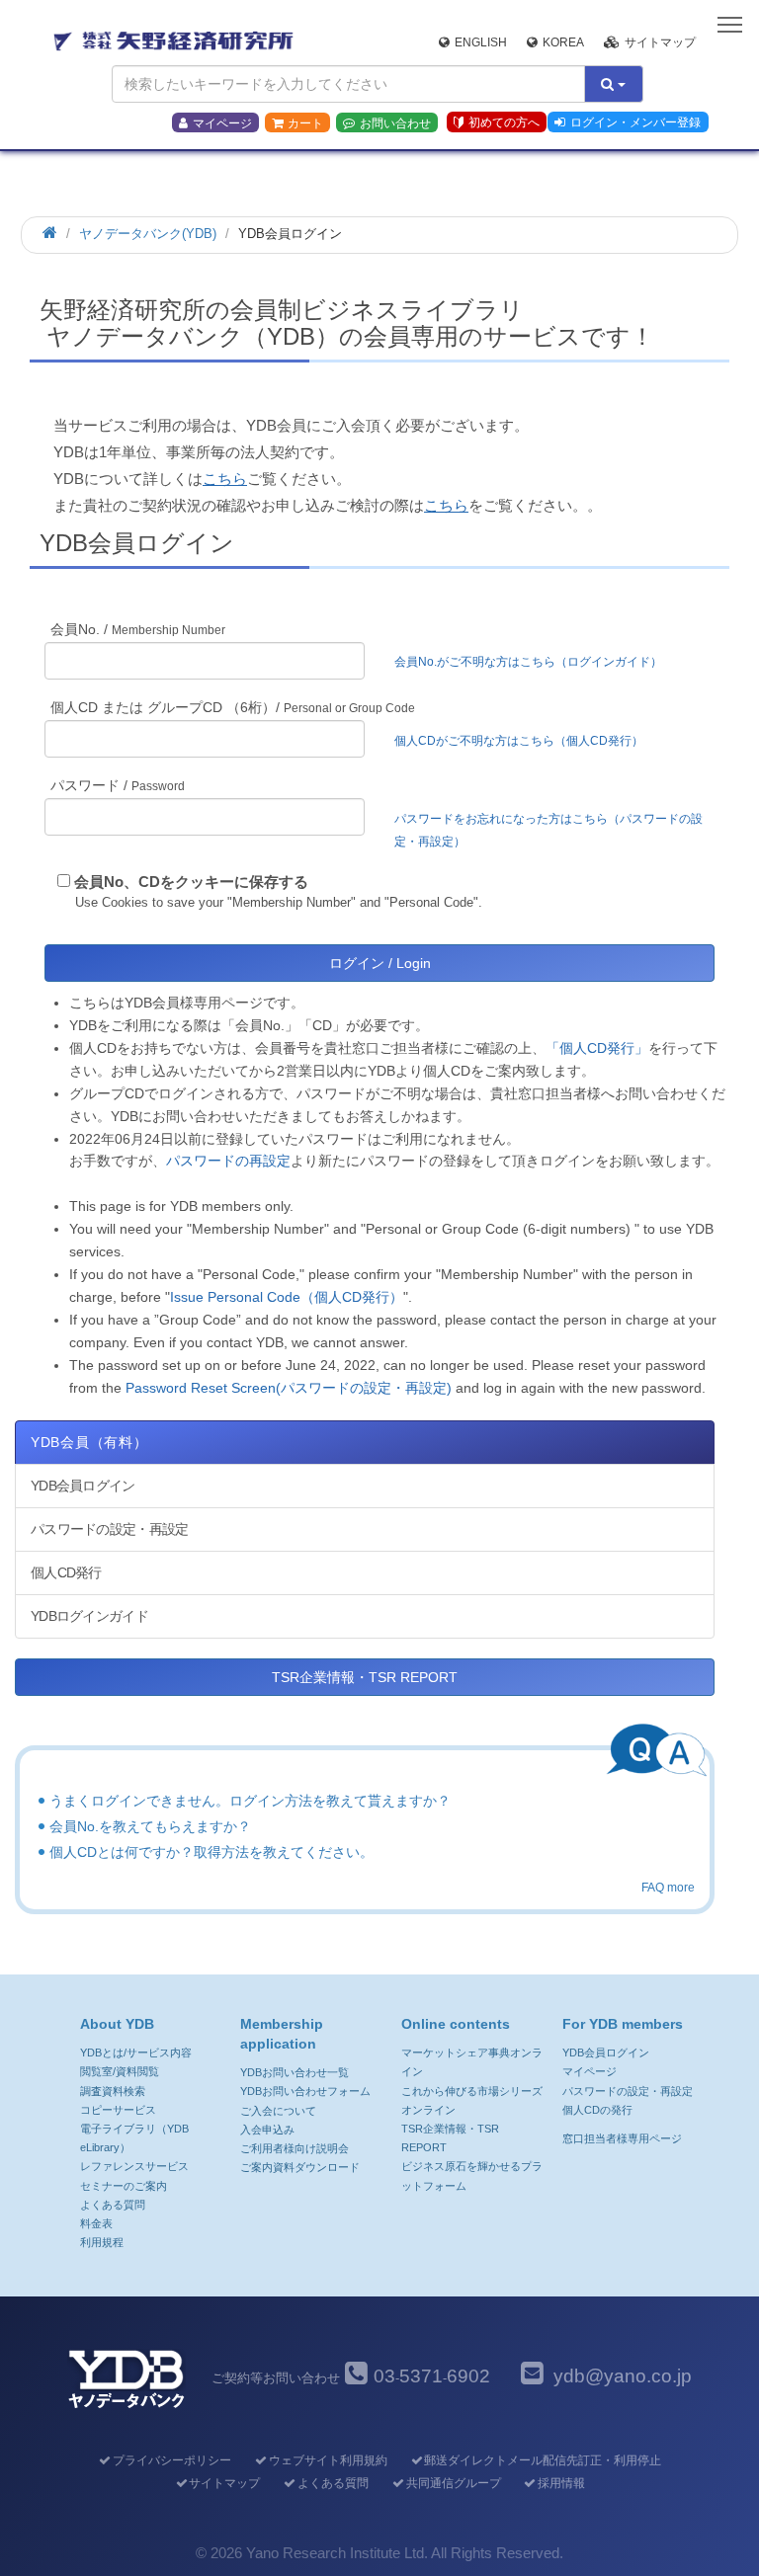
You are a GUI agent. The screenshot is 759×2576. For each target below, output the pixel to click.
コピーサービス (118, 2110)
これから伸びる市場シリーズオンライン (472, 2100)
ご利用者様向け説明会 (295, 2148)
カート (305, 123)
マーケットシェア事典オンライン (472, 2062)
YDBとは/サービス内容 (136, 2053)
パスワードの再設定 (228, 1161)
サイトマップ (660, 42)
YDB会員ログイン (83, 1486)
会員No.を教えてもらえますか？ (150, 1826)
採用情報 (561, 2483)
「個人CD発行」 (597, 1048)
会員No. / (138, 629)
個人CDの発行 (597, 2110)
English (481, 42)
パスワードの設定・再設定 (109, 1529)
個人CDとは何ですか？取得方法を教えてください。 (211, 1852)
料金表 (96, 2223)
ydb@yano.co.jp (623, 2376)
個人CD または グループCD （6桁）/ (233, 707)
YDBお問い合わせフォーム (305, 2091)
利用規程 (102, 2242)
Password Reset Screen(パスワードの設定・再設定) (289, 1388)
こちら (225, 479)
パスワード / (118, 785)
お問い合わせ (395, 123)
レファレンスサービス (134, 2166)
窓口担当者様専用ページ (622, 2138)
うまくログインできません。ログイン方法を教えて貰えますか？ (250, 1801)
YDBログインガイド (89, 1616)
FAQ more (668, 1888)
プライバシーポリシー (172, 2460)
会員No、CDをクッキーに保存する (191, 882)
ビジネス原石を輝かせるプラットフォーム (472, 2175)
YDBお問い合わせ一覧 (295, 2072)
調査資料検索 (113, 2091)
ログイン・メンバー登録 (635, 122)
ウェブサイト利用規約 (328, 2460)
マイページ (222, 123)
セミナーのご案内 (124, 2186)
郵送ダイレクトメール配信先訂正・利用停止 (543, 2460)
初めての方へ (504, 122)
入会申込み (267, 2130)
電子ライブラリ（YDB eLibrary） (134, 2138)
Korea (563, 42)
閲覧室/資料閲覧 (120, 2071)
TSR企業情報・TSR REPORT (365, 1677)
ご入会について (278, 2111)
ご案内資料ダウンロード (300, 2167)
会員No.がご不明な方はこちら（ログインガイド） (534, 662)
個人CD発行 (66, 1572)
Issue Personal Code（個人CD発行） (287, 1297)
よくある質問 (113, 2205)
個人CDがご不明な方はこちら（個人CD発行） (519, 741)
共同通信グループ (453, 2483)
